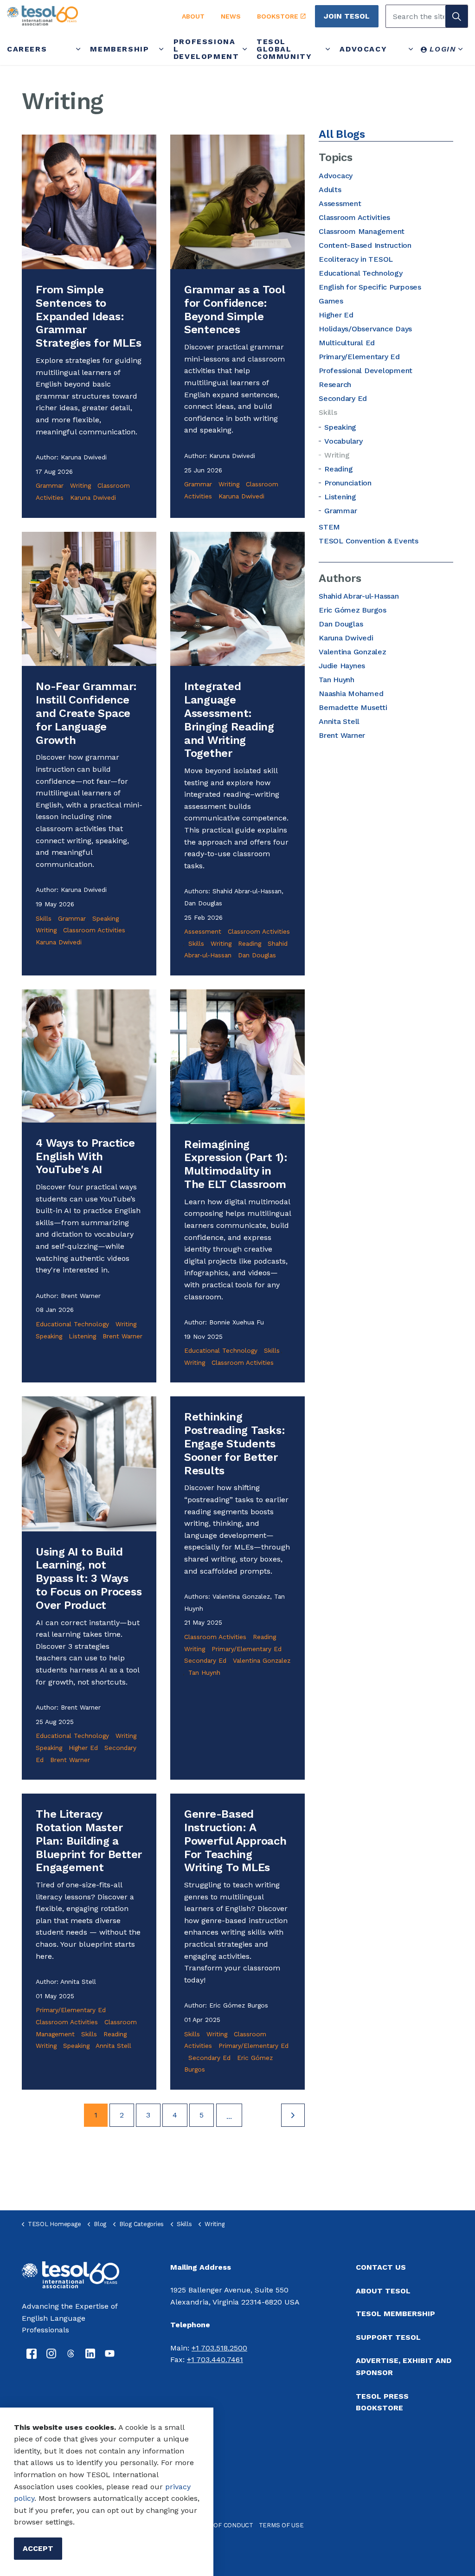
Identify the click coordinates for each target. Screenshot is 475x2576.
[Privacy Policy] (164, 2487)
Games (331, 301)
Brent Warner (122, 1336)
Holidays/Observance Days (365, 329)
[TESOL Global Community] (328, 49)
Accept (38, 2548)
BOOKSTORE (278, 16)
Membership (119, 49)
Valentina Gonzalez (262, 1660)
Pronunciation (348, 483)
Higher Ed (83, 1748)
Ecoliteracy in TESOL (356, 259)
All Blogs (342, 134)
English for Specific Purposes (370, 287)
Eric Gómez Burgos (353, 610)
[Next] (293, 2115)
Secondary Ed (205, 1660)
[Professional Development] (245, 49)
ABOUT (193, 16)
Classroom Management (362, 231)
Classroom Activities (94, 930)
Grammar (50, 485)
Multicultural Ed (347, 343)
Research (335, 384)
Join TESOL (347, 16)
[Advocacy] (411, 49)
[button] (456, 16)
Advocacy (363, 49)
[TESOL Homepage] (71, 2274)
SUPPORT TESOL (388, 2337)
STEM (329, 527)
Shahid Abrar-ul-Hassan (359, 596)
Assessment (203, 931)
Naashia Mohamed (351, 694)
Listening (82, 1336)
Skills (44, 918)
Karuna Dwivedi (93, 497)
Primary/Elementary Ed (247, 1649)
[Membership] (162, 49)
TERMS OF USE (281, 2525)
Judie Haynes (342, 666)
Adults (330, 190)
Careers (27, 49)
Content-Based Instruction (365, 245)
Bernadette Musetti (353, 707)
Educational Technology (72, 1324)
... (229, 2116)
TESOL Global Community (284, 49)
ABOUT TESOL (383, 2291)
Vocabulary (343, 441)
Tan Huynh (204, 1672)
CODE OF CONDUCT (224, 2525)
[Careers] (78, 49)
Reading (250, 943)
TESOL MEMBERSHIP (395, 2314)
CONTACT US (381, 2267)
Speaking (106, 918)
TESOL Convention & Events (369, 541)
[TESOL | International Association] (84, 16)
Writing (80, 485)
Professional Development (206, 49)
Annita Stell (113, 2046)
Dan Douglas (257, 955)
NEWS (231, 16)
